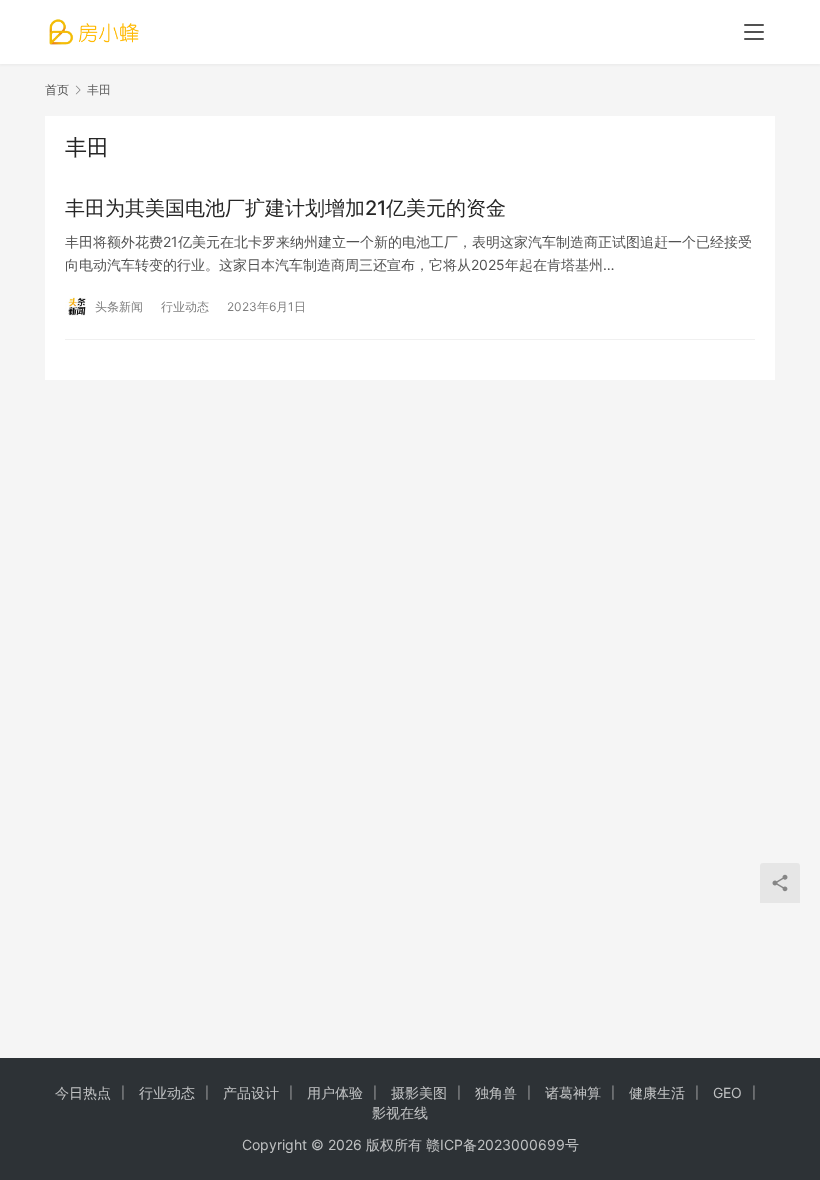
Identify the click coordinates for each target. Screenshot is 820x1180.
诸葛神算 (573, 1092)
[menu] (754, 32)
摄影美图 (419, 1092)
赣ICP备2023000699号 (502, 1144)
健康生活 (657, 1092)
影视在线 (400, 1112)
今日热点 (83, 1092)
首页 (57, 89)
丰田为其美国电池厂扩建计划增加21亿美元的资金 (285, 208)
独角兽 (496, 1092)
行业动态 (185, 306)
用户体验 (335, 1092)
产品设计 (251, 1092)
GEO (727, 1092)
